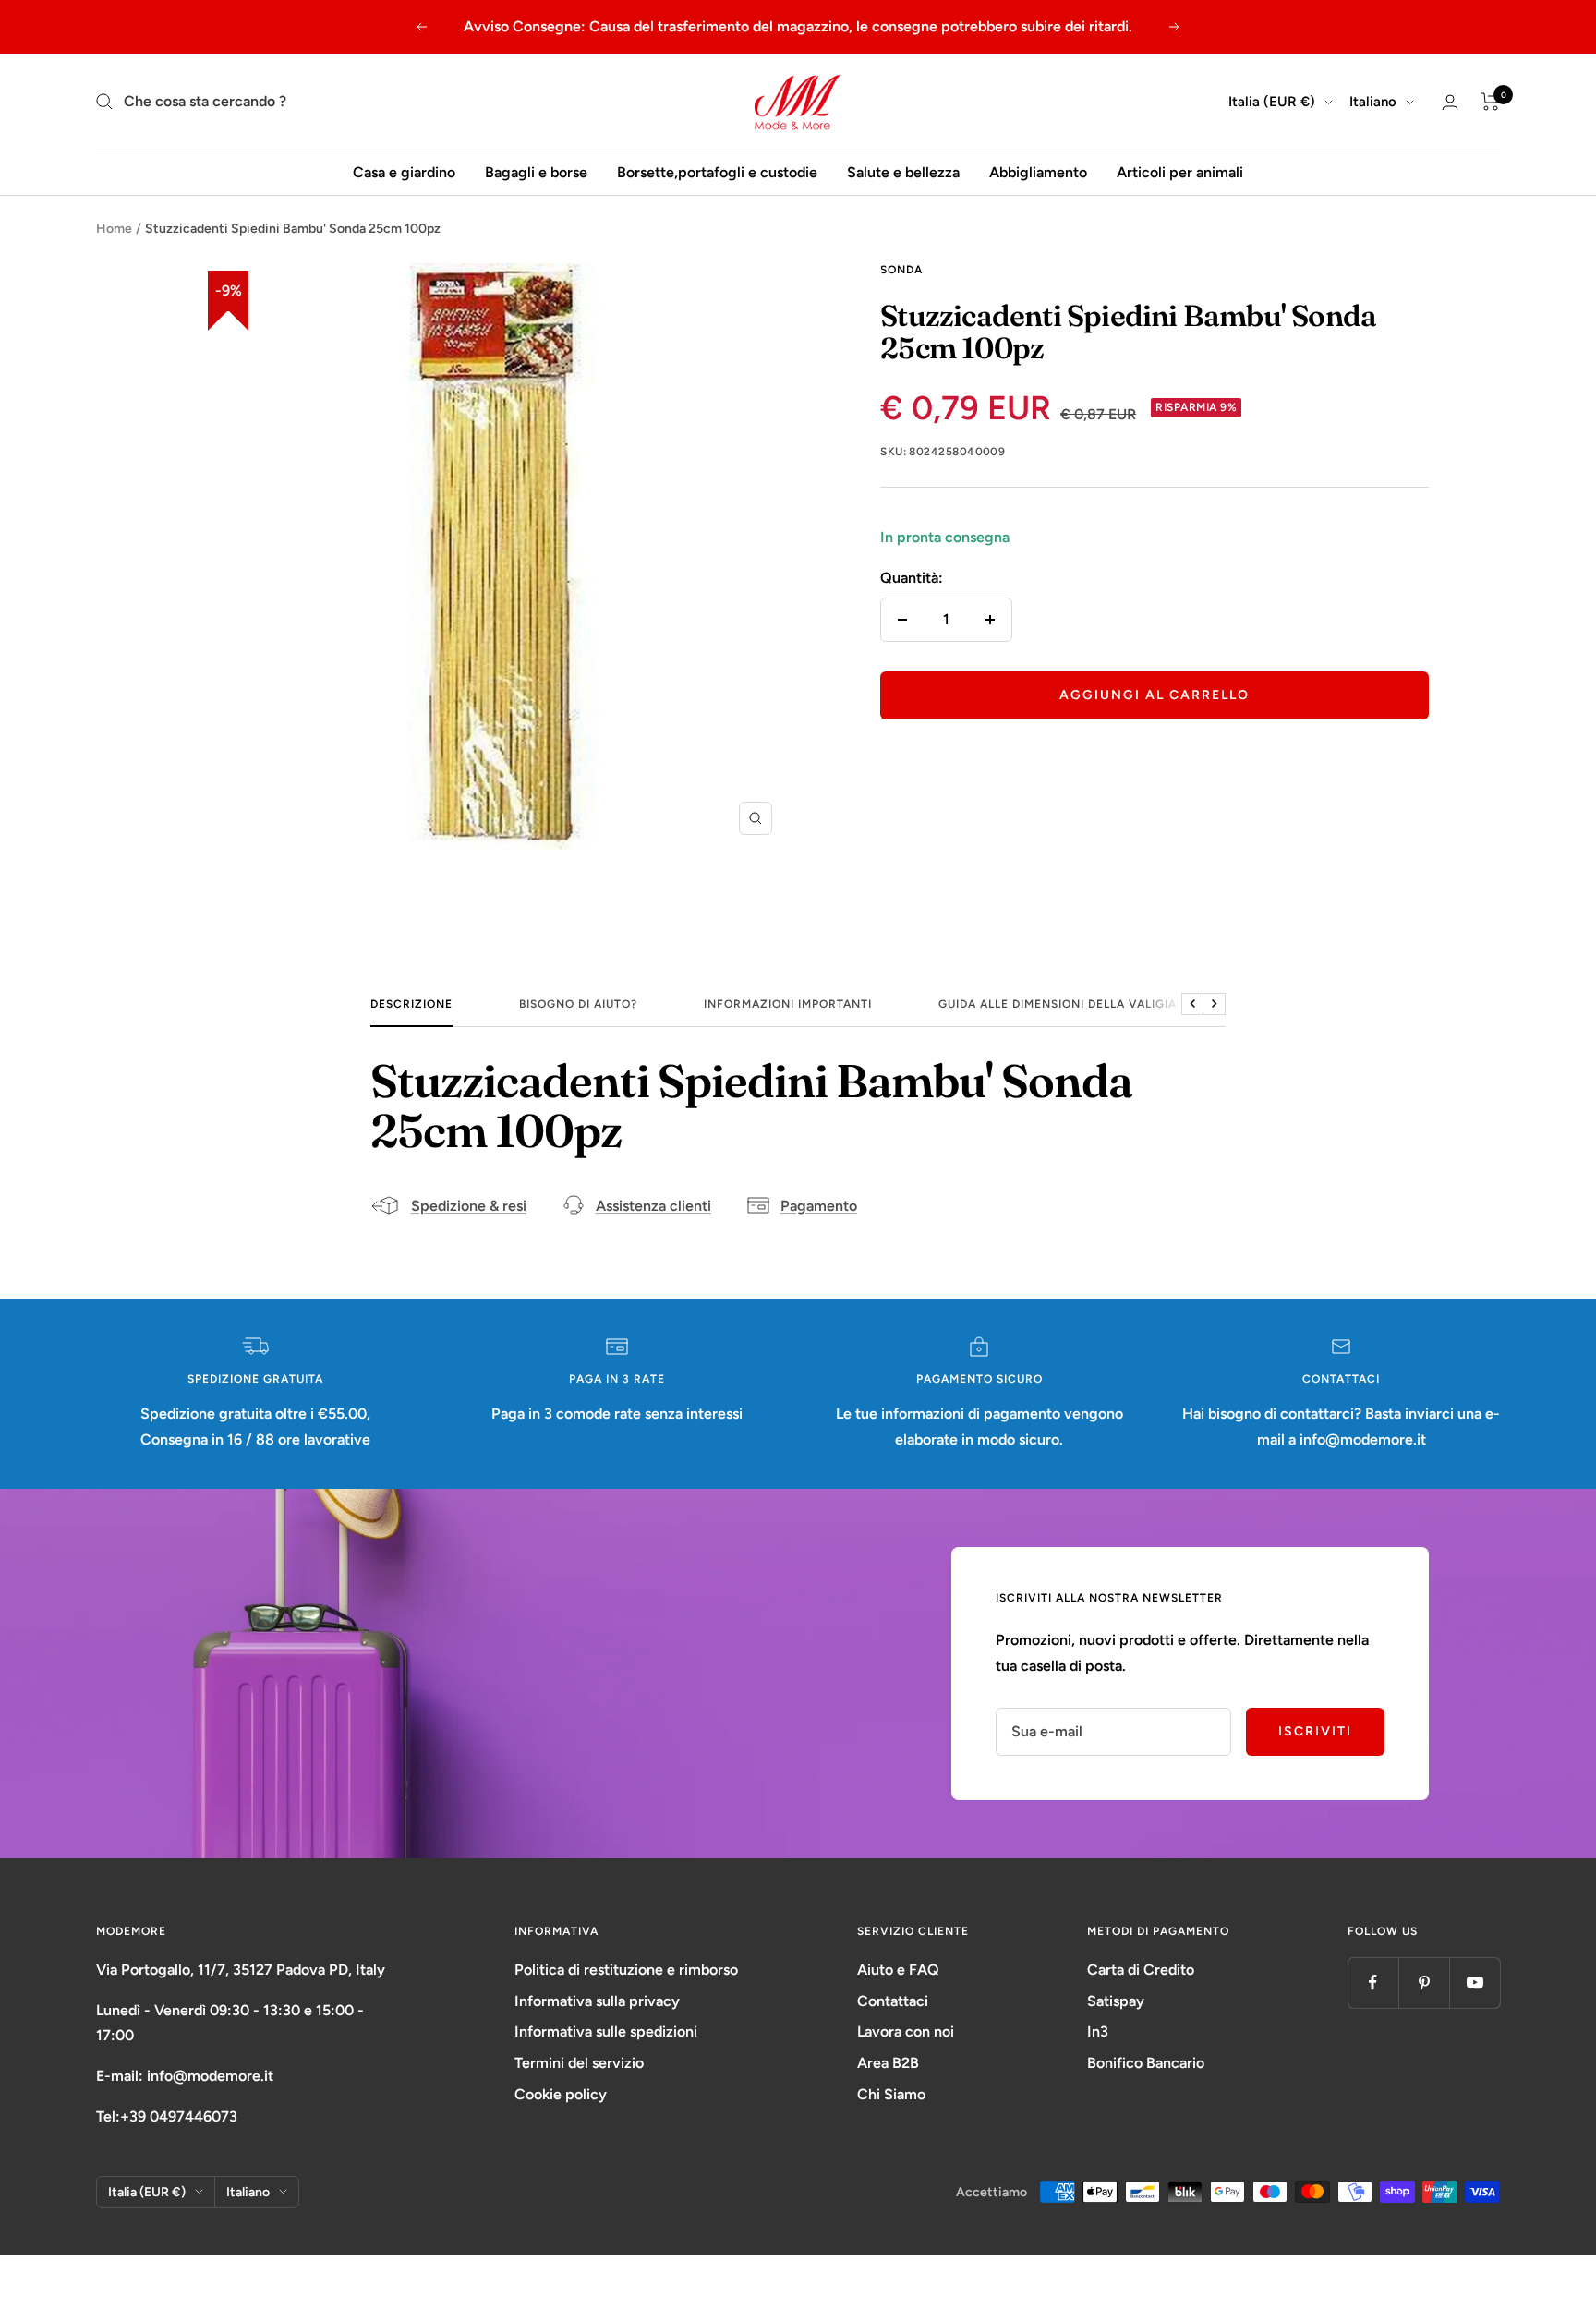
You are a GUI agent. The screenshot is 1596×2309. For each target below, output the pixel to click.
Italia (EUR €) (1272, 102)
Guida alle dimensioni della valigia (1058, 1004)
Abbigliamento (1038, 172)
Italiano (1373, 102)
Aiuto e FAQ (898, 1970)
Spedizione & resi (469, 1206)
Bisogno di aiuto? (578, 1004)
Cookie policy (561, 2094)
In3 (1098, 2031)
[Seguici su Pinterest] (1424, 1983)
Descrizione (411, 1004)
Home (114, 229)
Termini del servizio (579, 2063)
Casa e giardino (404, 172)
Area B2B (888, 2063)
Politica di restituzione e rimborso (626, 1970)
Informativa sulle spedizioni (606, 2031)
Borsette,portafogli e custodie (717, 172)
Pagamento (819, 1206)
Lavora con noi (906, 2031)
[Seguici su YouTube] (1475, 1983)
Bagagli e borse (536, 172)
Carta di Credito (1141, 1970)
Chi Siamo (891, 2094)
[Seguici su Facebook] (1373, 1983)
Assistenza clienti (653, 1206)
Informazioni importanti (788, 1004)
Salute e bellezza (903, 172)
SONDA (901, 270)
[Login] (1450, 102)
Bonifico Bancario (1146, 2063)
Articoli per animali (1180, 172)
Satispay (1116, 2001)
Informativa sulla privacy (597, 2001)
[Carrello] (1490, 102)
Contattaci (893, 2001)
